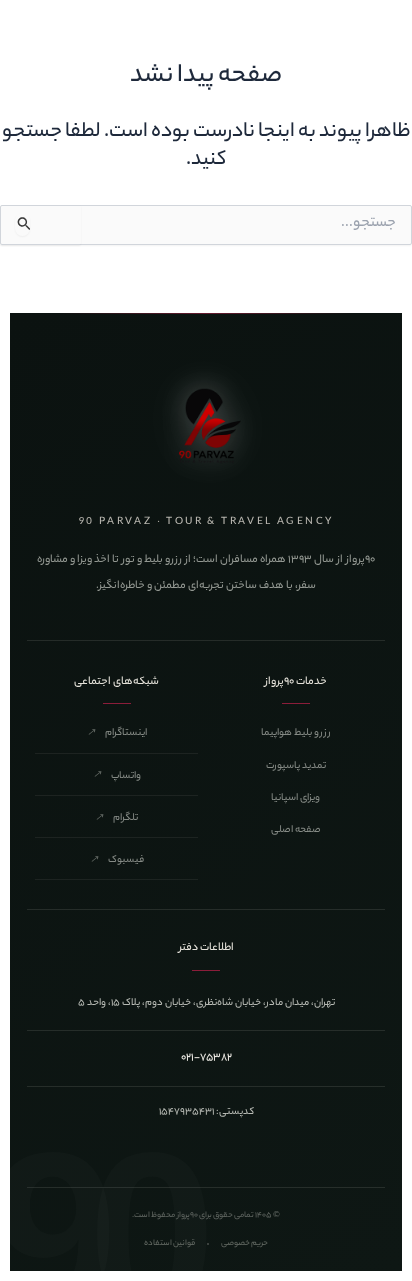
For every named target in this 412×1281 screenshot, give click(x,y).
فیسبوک (117, 860)
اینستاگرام (117, 733)
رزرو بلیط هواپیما (296, 733)
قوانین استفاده (169, 1243)
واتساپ (117, 776)
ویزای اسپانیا (295, 798)
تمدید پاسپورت (296, 766)
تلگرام (116, 818)
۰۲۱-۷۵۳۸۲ (206, 1058)
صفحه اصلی (296, 830)
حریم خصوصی (244, 1243)
